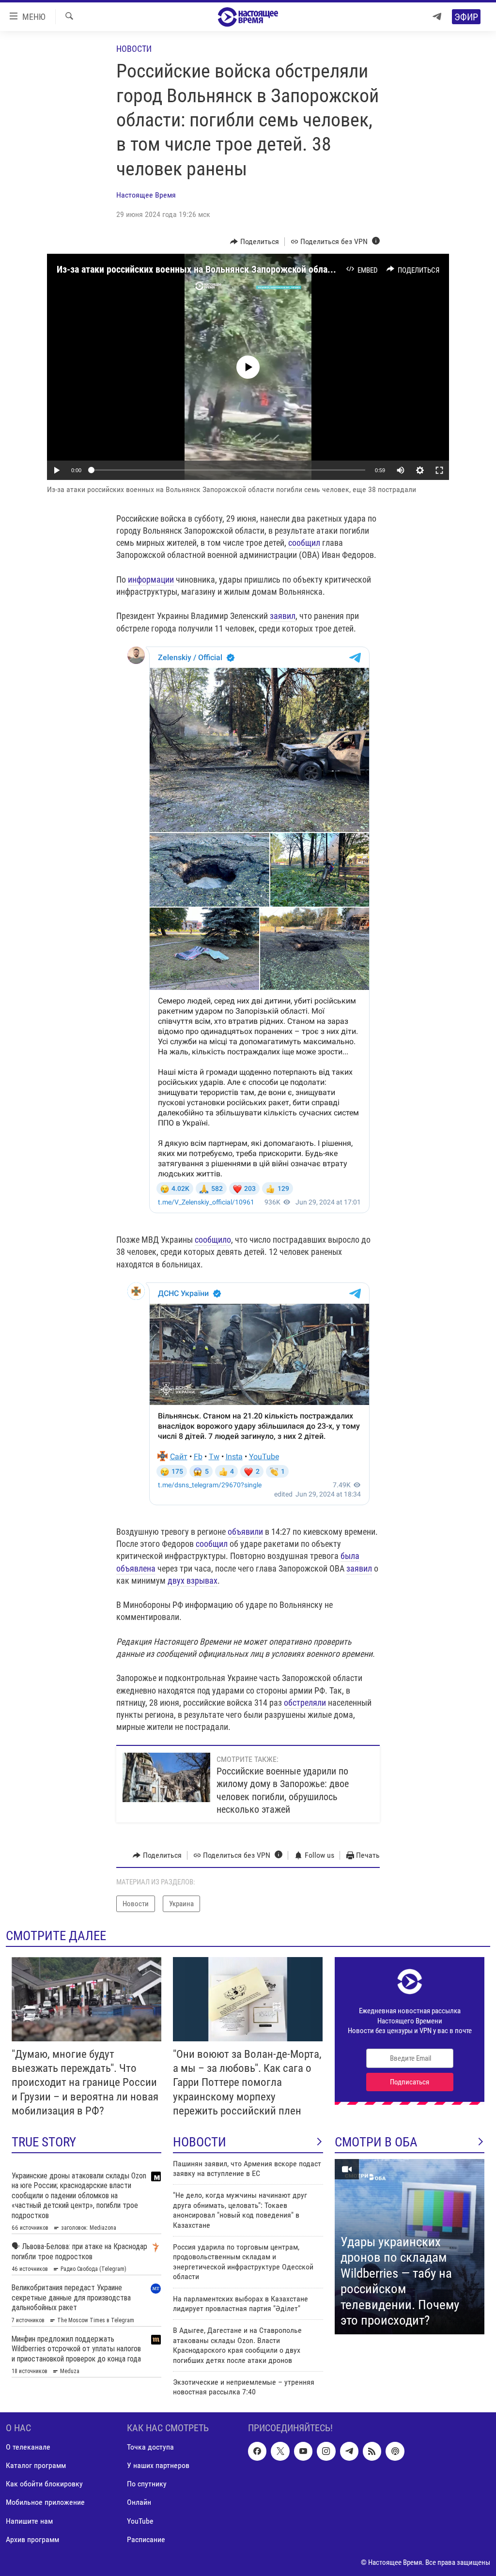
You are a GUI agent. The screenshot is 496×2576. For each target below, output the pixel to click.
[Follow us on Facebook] (257, 2451)
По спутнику (147, 2484)
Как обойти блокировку (44, 2484)
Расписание (146, 2539)
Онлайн (139, 2502)
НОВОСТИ (200, 2142)
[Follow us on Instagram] (326, 2451)
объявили (245, 1532)
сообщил (304, 543)
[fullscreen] (439, 470)
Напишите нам (29, 2521)
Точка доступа (150, 2447)
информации (151, 579)
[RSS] (372, 2451)
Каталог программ (36, 2465)
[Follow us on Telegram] (349, 2451)
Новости (134, 49)
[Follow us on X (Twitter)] (280, 2451)
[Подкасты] (395, 2451)
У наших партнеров (158, 2465)
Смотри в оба (376, 2142)
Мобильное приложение (45, 2502)
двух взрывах (193, 1581)
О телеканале (28, 2447)
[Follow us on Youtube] (303, 2451)
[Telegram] (437, 17)
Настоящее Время (146, 195)
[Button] (255, 242)
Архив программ (32, 2539)
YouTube (140, 2521)
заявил (283, 616)
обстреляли (305, 1703)
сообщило (213, 1240)
